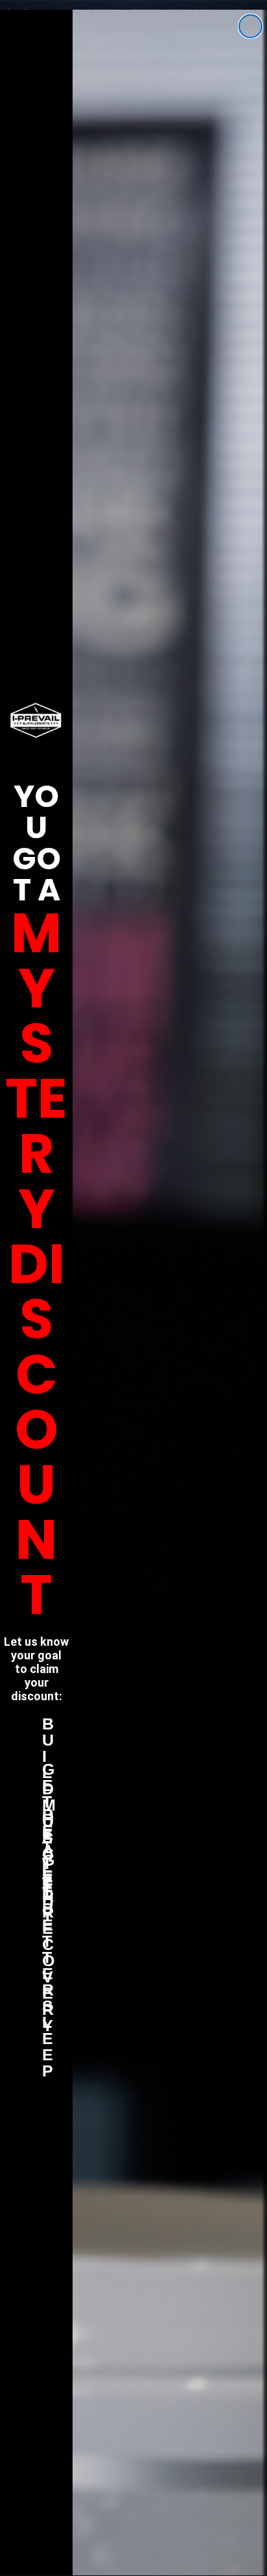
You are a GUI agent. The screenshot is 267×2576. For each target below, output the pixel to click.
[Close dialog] (250, 26)
